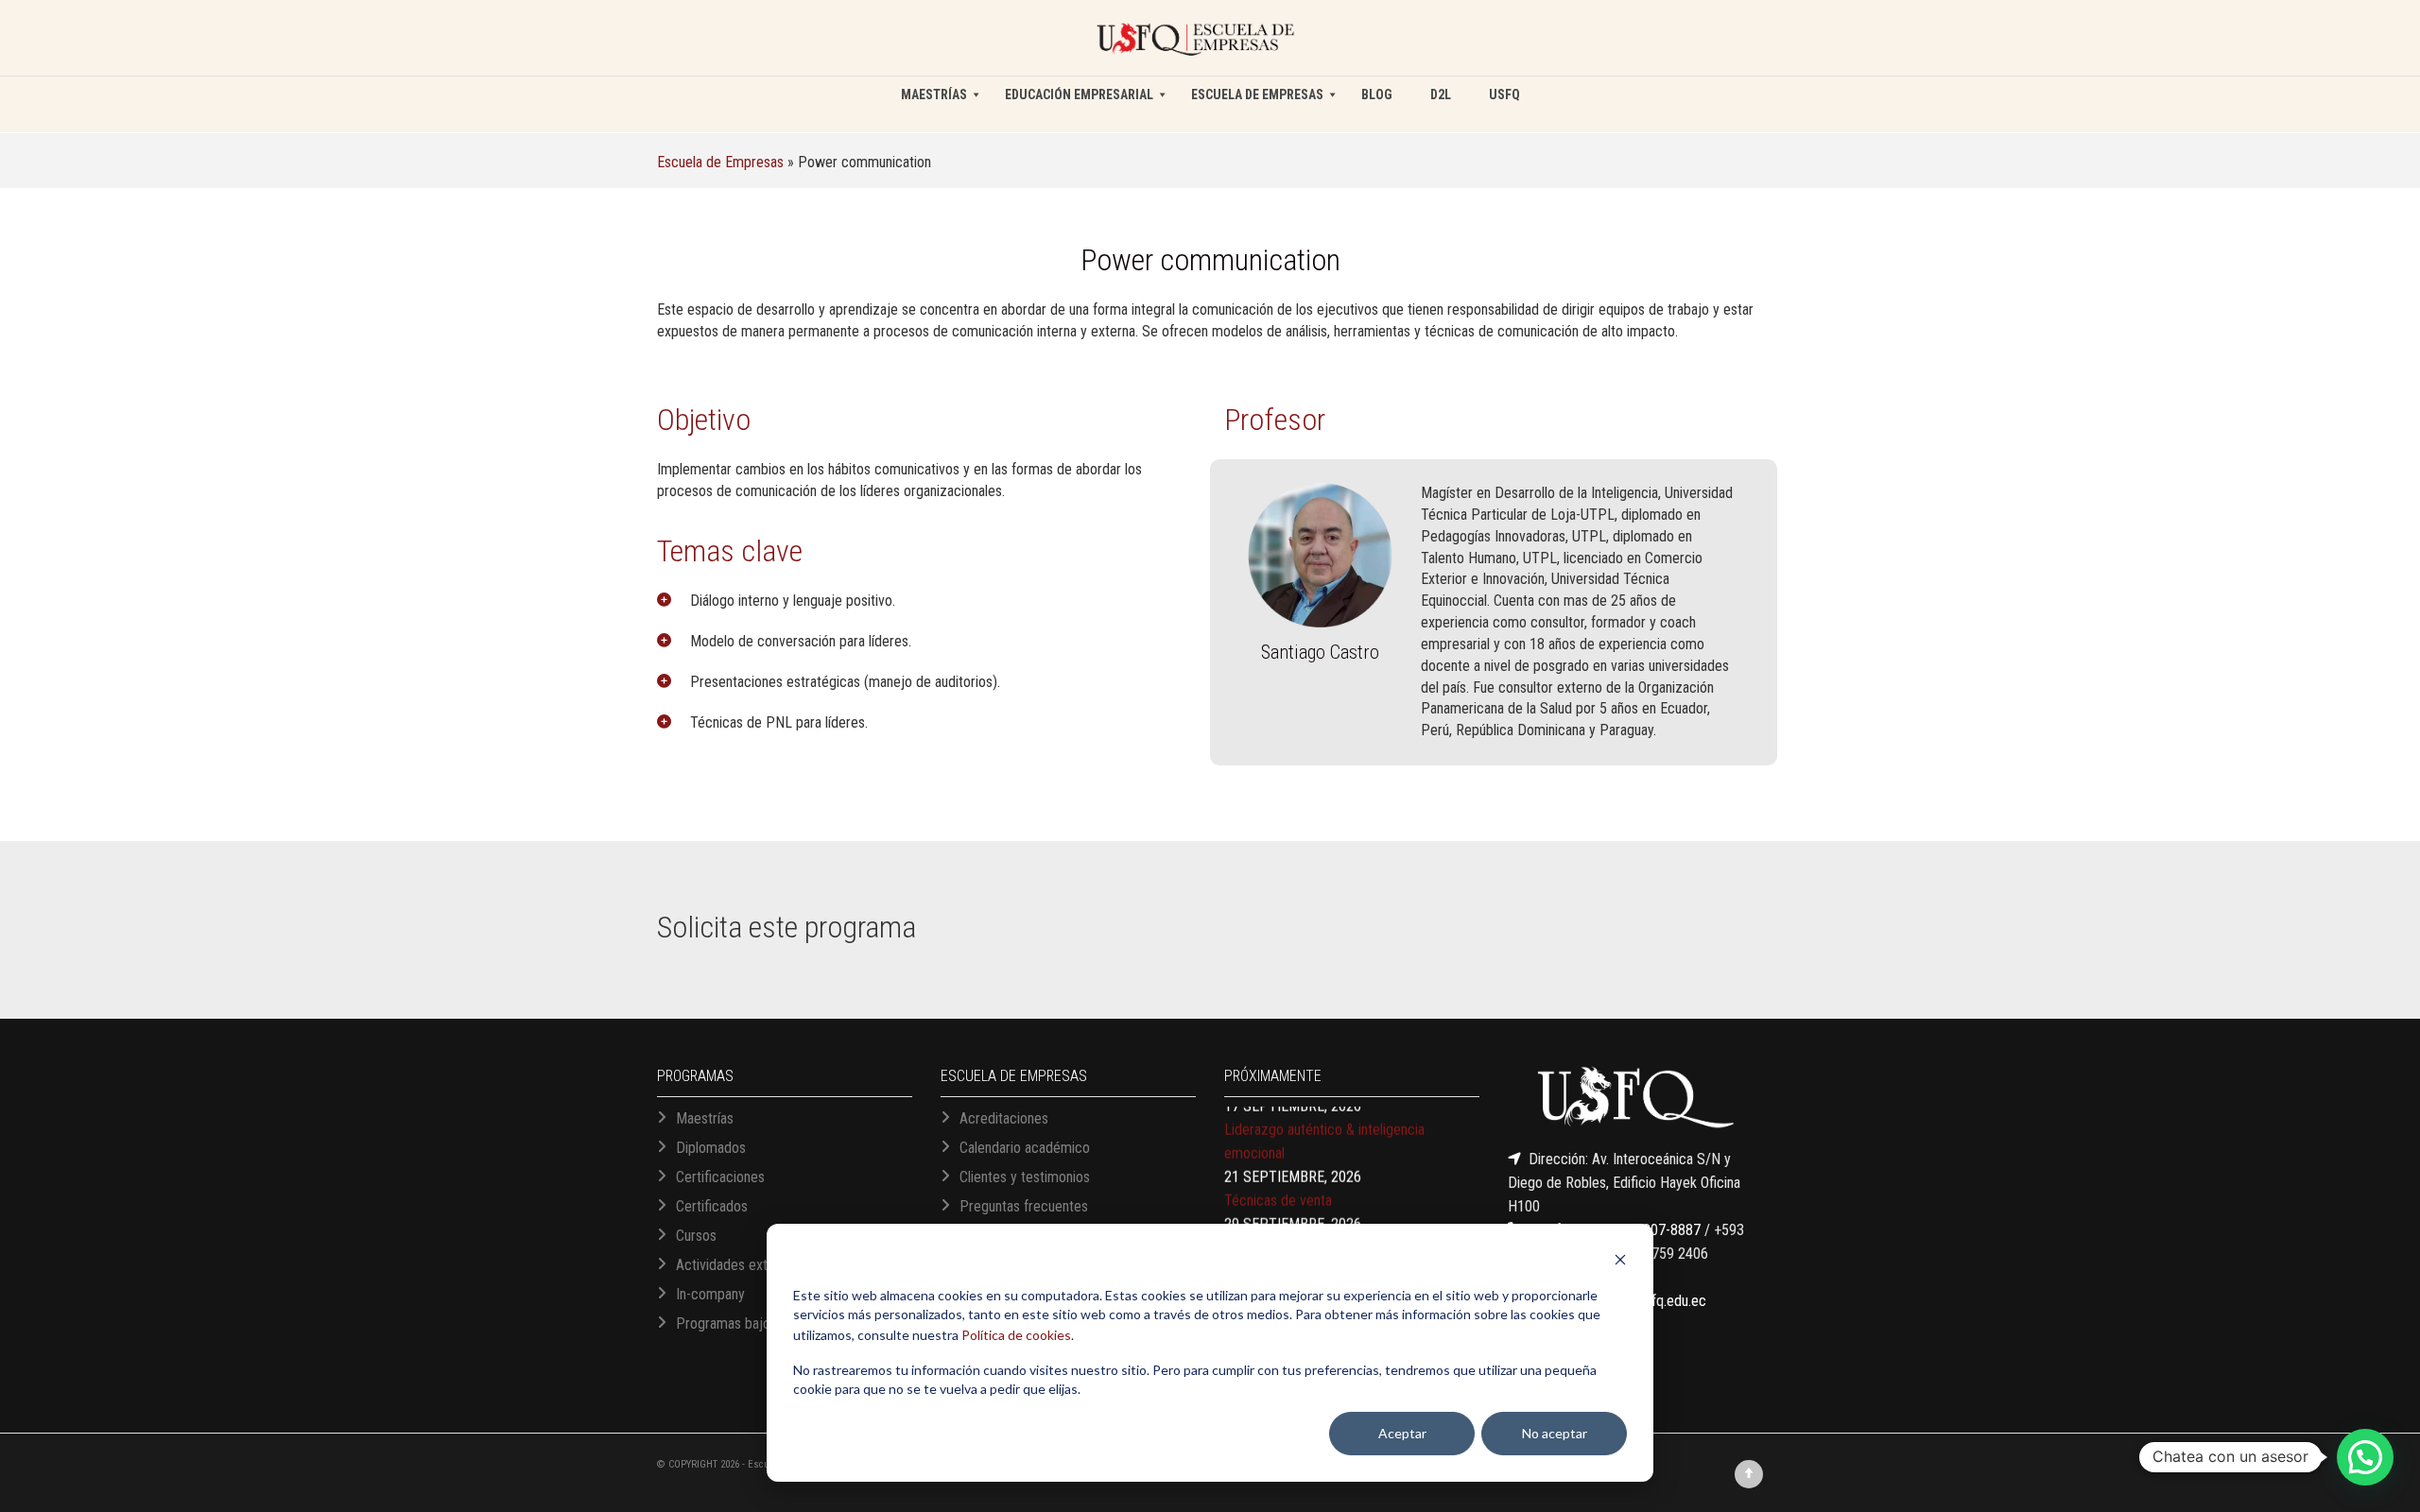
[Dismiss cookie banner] (1620, 1262)
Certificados (712, 1206)
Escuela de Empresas (720, 162)
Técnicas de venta (1278, 1166)
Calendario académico (1025, 1148)
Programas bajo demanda (752, 1323)
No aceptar (1555, 1433)
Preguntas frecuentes (1024, 1206)
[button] (2365, 1457)
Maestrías (705, 1118)
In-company (710, 1294)
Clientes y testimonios (1025, 1177)
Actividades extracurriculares (762, 1265)
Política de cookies (1016, 1335)
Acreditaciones (1004, 1118)
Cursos (696, 1236)
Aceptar (1402, 1433)
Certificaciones (720, 1177)
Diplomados (711, 1148)
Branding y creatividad (1289, 1213)
